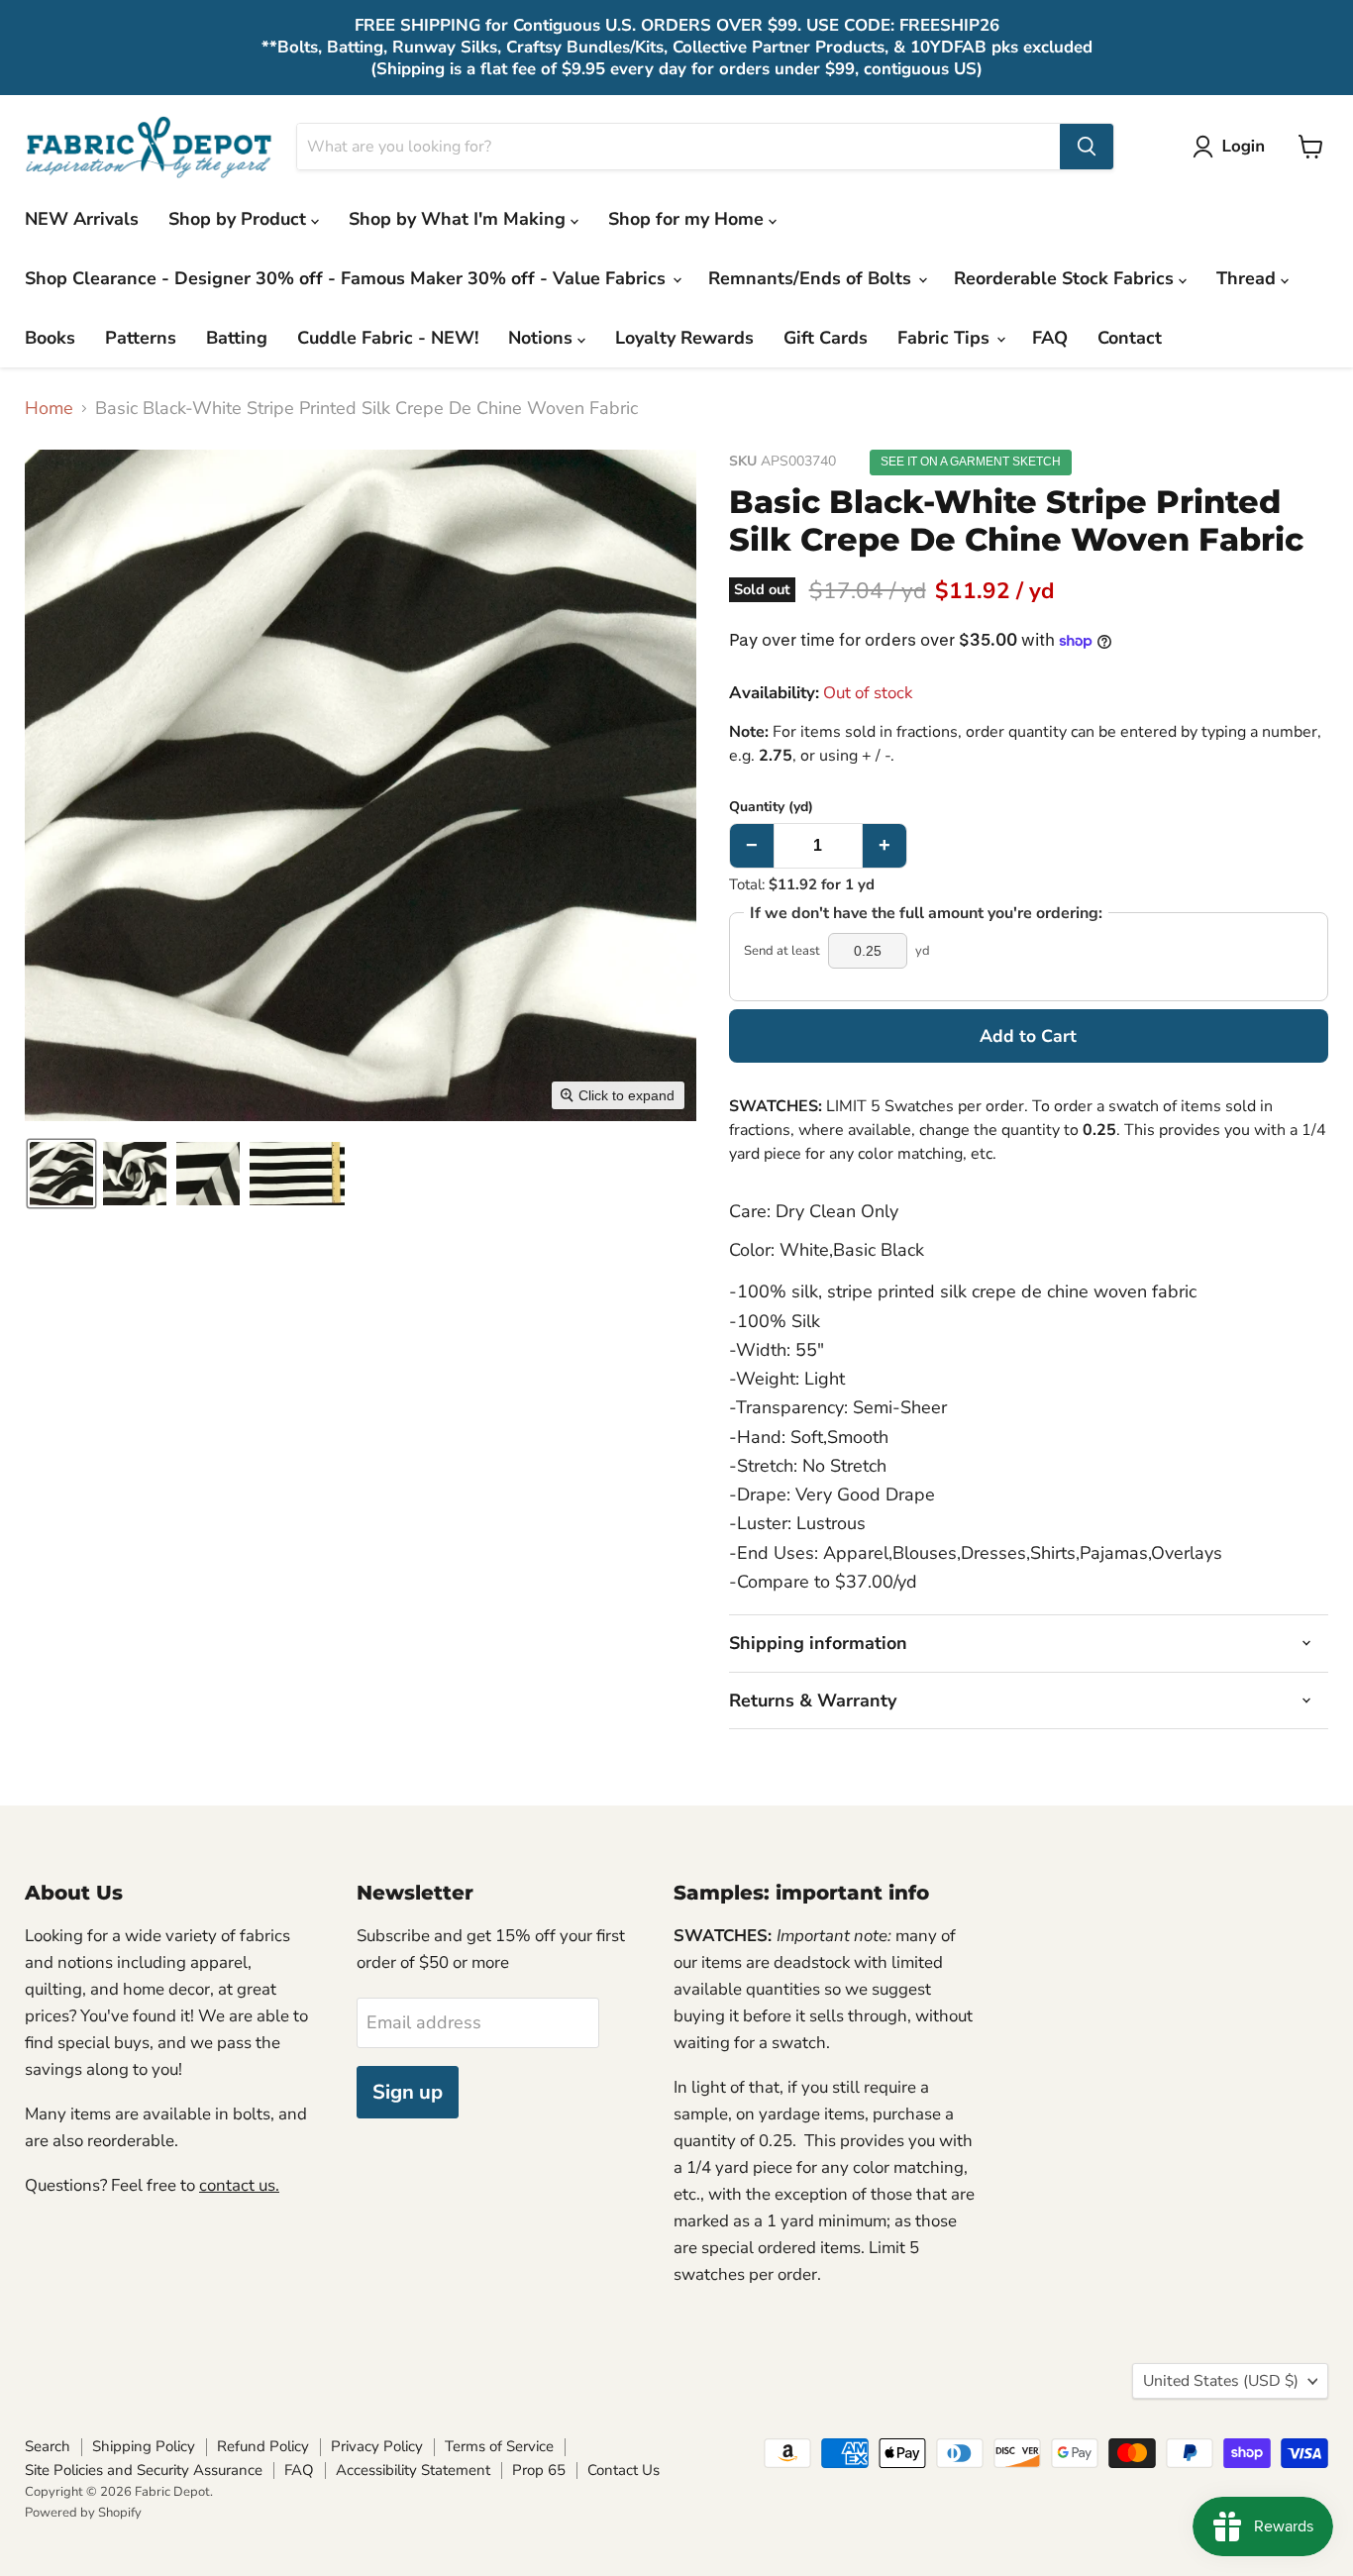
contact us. (239, 2185)
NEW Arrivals (82, 219)
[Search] (1087, 147)
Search (48, 2446)
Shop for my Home (688, 219)
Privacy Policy (377, 2446)
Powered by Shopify (83, 2513)
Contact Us (624, 2470)
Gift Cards (826, 338)
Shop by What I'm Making (460, 219)
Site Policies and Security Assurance (144, 2470)
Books (50, 338)
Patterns (141, 338)
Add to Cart (1028, 1036)
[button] (1233, 147)
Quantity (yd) (771, 807)
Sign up (408, 2092)
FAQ (1050, 338)
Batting (237, 338)
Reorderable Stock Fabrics (1066, 278)
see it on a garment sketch (971, 462)
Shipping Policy (144, 2446)
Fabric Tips (946, 338)
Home (49, 409)
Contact (1130, 338)
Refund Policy (263, 2446)
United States (1221, 2381)
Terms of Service (499, 2446)
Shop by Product (240, 219)
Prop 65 (539, 2470)
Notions (543, 338)
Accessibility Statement (413, 2470)
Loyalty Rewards (684, 338)
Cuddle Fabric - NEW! (388, 338)
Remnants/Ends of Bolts (812, 278)
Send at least (782, 951)
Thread (1249, 278)
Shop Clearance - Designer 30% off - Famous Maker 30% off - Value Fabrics (348, 278)
